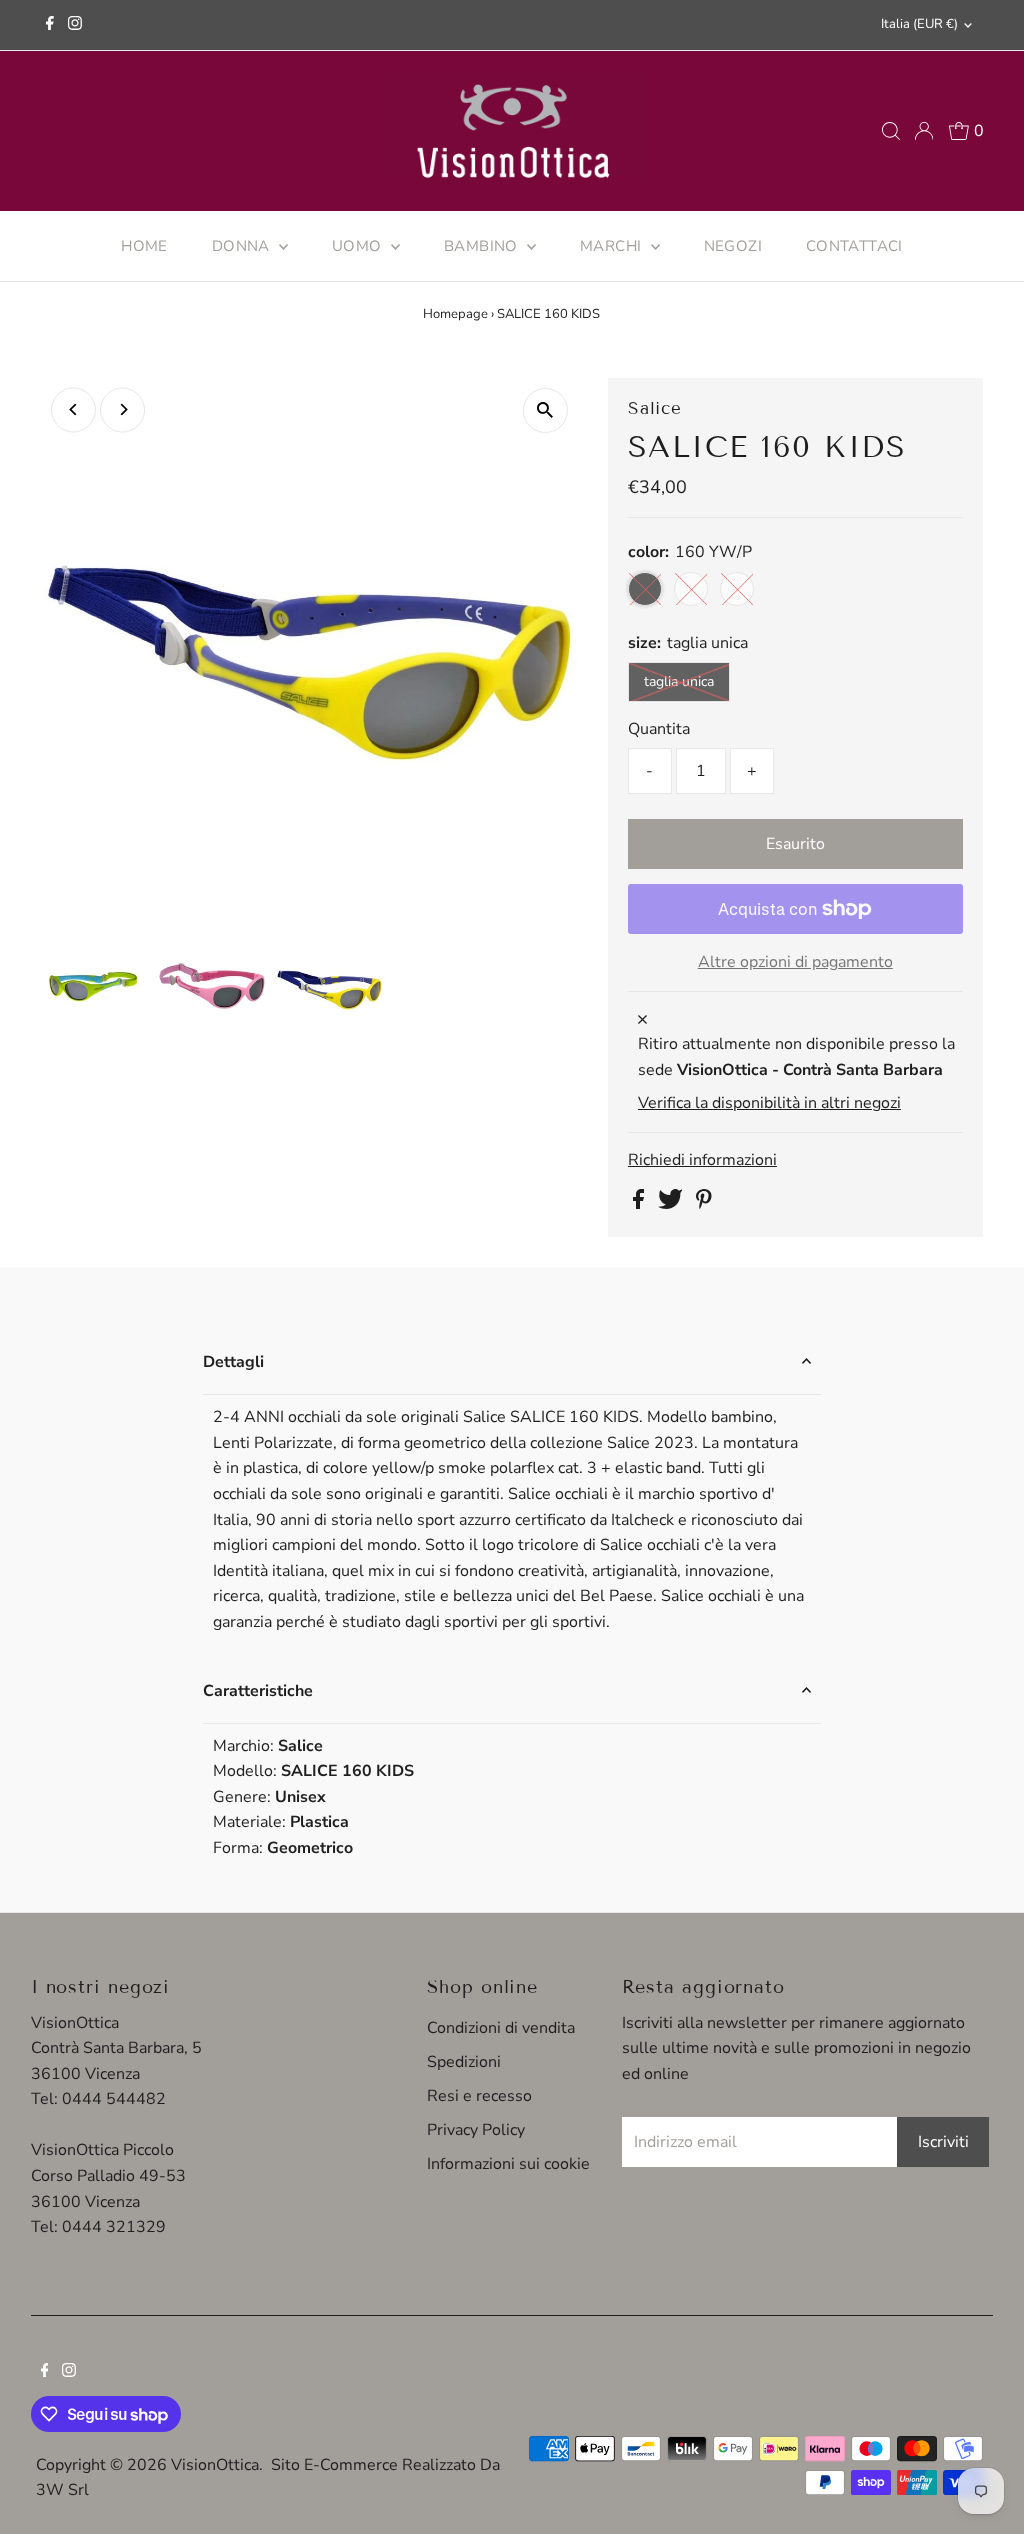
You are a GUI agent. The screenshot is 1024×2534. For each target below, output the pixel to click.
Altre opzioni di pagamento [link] (795, 962)
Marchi (613, 246)
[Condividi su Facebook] (640, 1204)
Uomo (359, 246)
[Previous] (73, 409)
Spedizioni (464, 2062)
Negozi (733, 246)
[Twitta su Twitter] (672, 1204)
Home (144, 246)
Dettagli (233, 1362)
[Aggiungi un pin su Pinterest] (704, 1204)
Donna (243, 246)
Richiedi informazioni (702, 1160)
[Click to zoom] (545, 410)
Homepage (455, 314)
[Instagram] (75, 25)
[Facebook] (50, 25)
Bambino (483, 246)
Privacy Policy (476, 2130)
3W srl (62, 2490)
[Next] (122, 409)
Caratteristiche (258, 1691)
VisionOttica (215, 2465)
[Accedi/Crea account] (924, 131)
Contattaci (854, 246)
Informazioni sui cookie (508, 2164)
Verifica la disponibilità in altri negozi (769, 1103)
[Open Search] (891, 131)
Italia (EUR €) (919, 24)
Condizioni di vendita (501, 2028)
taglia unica (679, 681)
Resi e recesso (479, 2096)
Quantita (659, 729)
